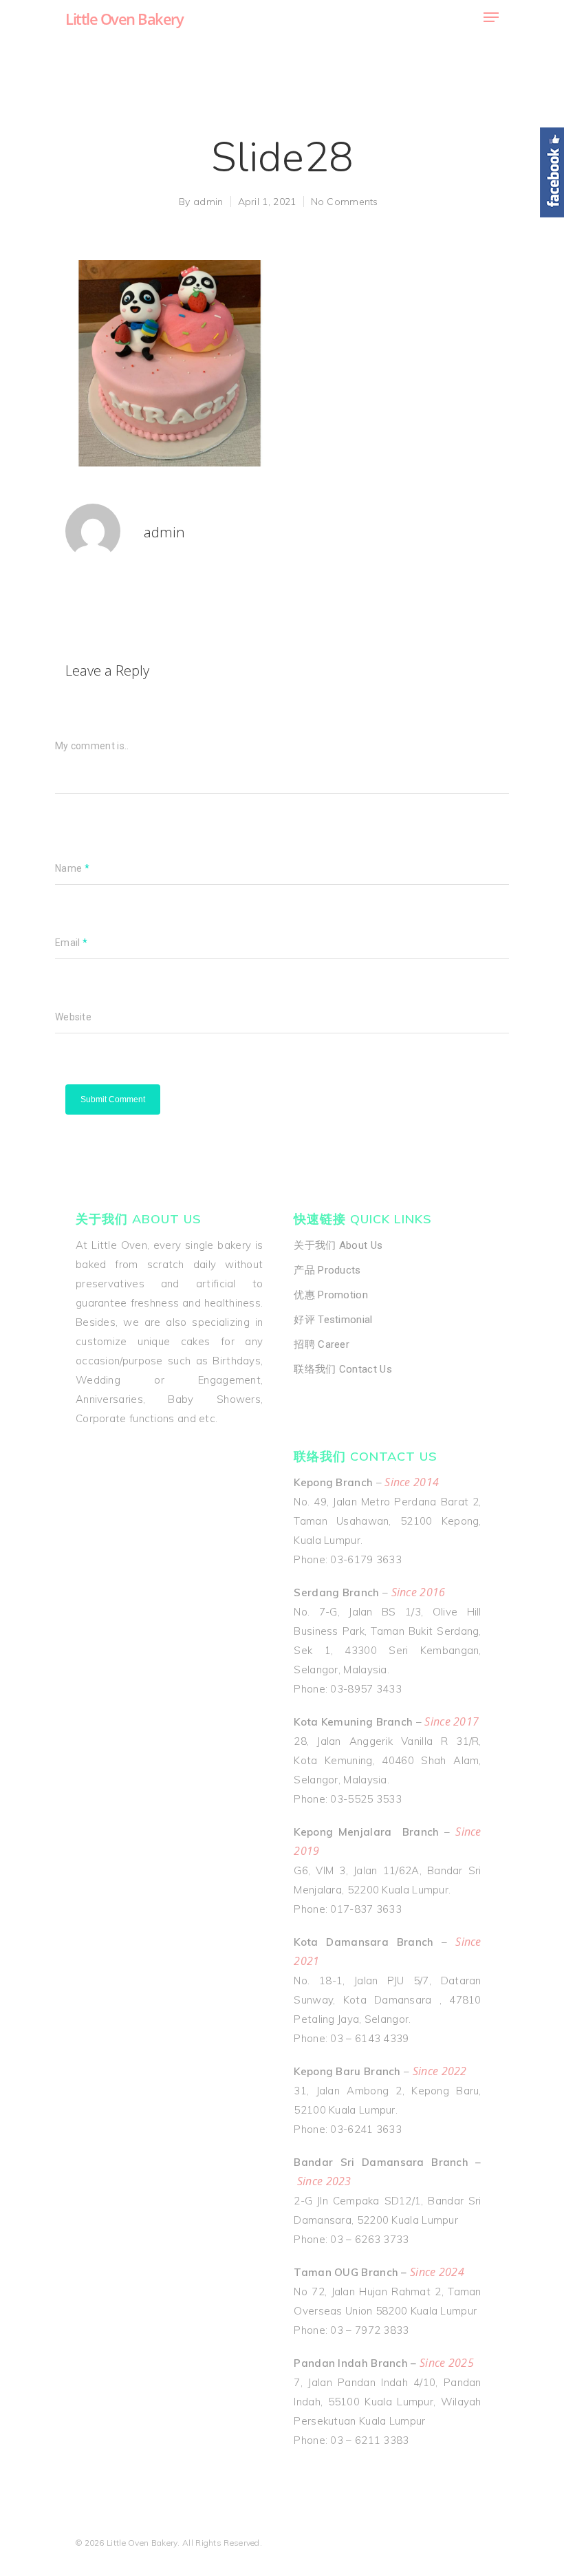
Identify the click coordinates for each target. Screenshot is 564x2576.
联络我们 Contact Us (343, 1369)
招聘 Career (322, 1344)
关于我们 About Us (338, 1245)
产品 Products (327, 1270)
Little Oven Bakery (124, 19)
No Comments (345, 202)
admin (208, 202)
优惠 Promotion (331, 1295)
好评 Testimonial (333, 1320)
